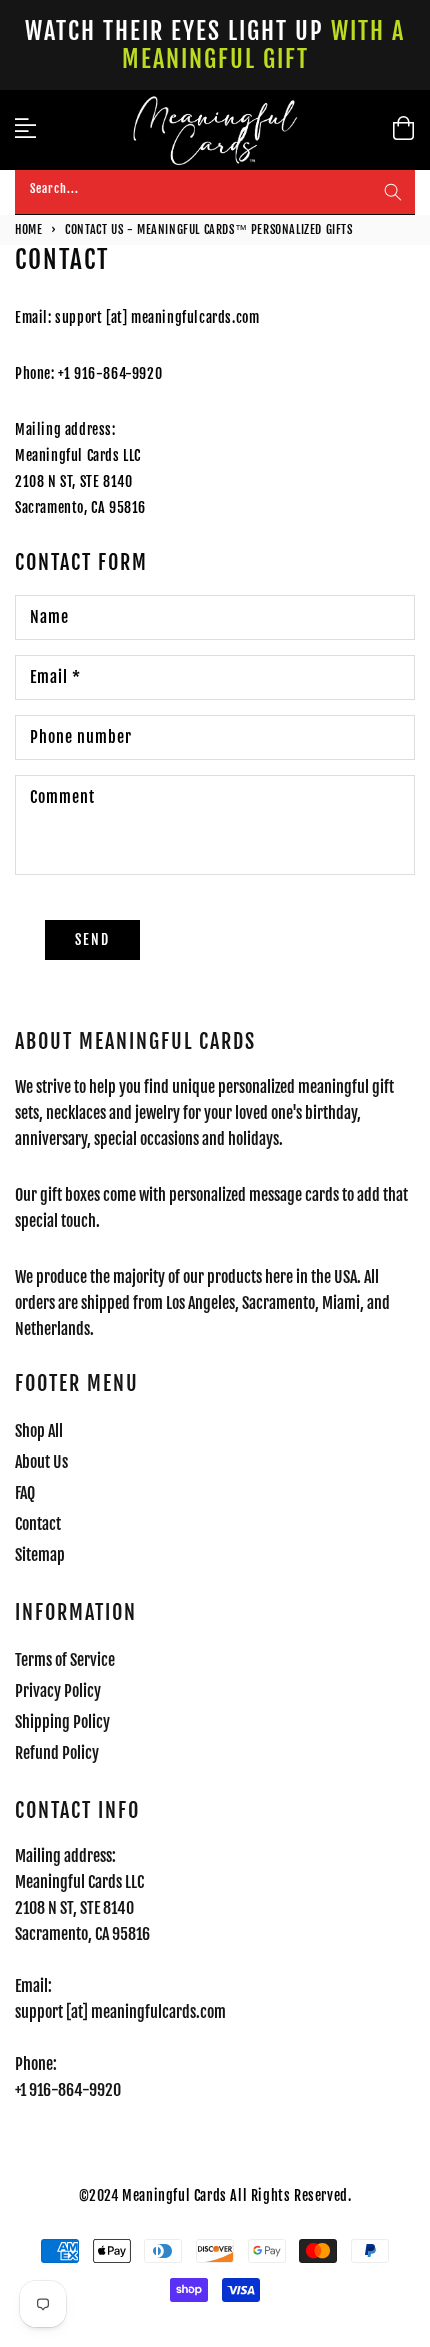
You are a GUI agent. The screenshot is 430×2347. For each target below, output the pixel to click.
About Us (41, 1462)
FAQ (25, 1493)
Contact (38, 1524)
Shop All (39, 1431)
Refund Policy (57, 1753)
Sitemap (40, 1555)
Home (28, 229)
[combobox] (215, 192)
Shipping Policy (62, 1722)
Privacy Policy (58, 1691)
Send (92, 939)
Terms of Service (65, 1660)
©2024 (101, 2195)
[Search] (393, 192)
